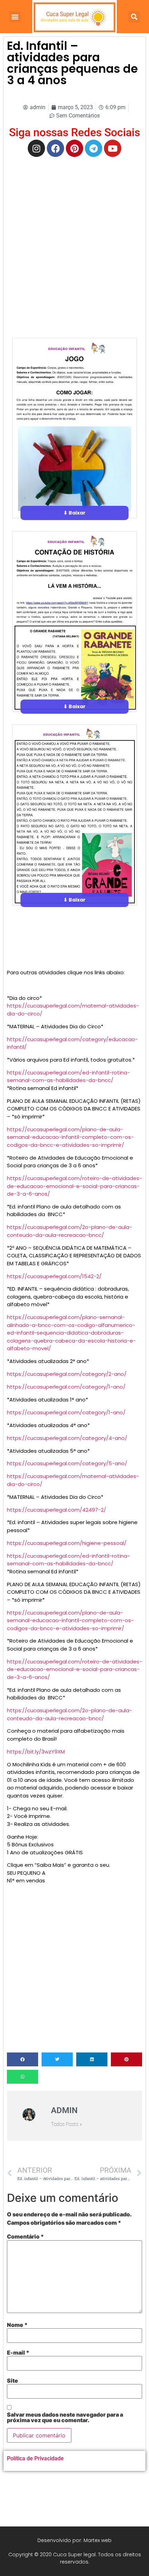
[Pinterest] (74, 148)
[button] (15, 17)
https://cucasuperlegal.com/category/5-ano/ (67, 1463)
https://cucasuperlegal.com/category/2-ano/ (67, 1374)
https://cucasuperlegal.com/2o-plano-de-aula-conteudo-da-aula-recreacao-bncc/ (69, 1231)
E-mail (18, 2353)
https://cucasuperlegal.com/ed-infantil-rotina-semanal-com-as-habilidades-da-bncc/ (68, 1076)
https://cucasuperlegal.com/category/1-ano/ (66, 1387)
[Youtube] (113, 148)
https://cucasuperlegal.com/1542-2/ (54, 1276)
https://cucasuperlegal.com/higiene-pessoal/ (67, 1543)
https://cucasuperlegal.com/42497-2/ (56, 1510)
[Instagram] (36, 148)
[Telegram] (94, 148)
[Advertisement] (74, 238)
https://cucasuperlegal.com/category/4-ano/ (67, 1438)
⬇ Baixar (74, 513)
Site (12, 2381)
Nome (17, 2325)
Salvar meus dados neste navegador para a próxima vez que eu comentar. (65, 2417)
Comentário (25, 2236)
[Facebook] (55, 148)
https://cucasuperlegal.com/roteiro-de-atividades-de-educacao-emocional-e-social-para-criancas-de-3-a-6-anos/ (74, 1186)
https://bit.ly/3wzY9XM (36, 1752)
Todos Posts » (67, 2124)
